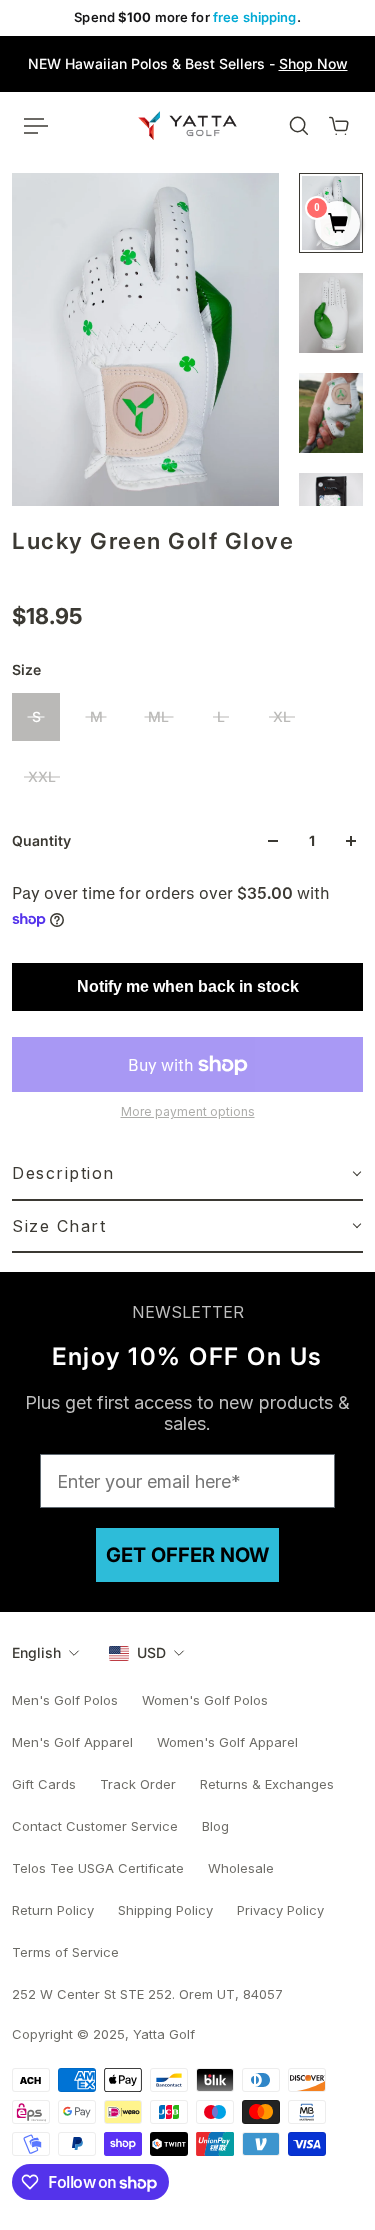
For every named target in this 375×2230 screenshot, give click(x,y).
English (36, 1652)
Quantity (41, 840)
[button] (187, 1174)
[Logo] (187, 125)
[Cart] (339, 126)
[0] (337, 225)
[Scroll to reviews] (187, 579)
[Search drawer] (299, 126)
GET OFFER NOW (187, 1555)
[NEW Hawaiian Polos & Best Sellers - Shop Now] (187, 64)
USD (151, 1652)
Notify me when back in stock (188, 986)
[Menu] (36, 126)
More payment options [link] (188, 1111)
